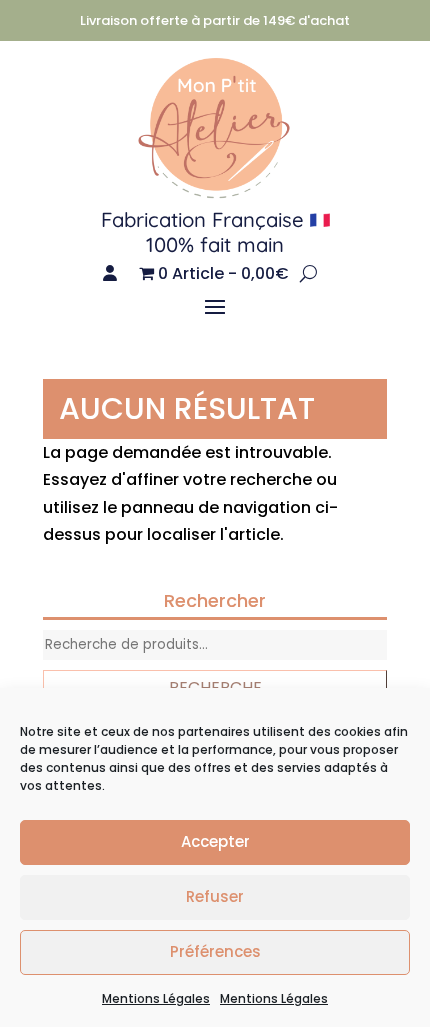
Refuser (215, 896)
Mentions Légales (156, 998)
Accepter (215, 841)
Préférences (215, 951)
